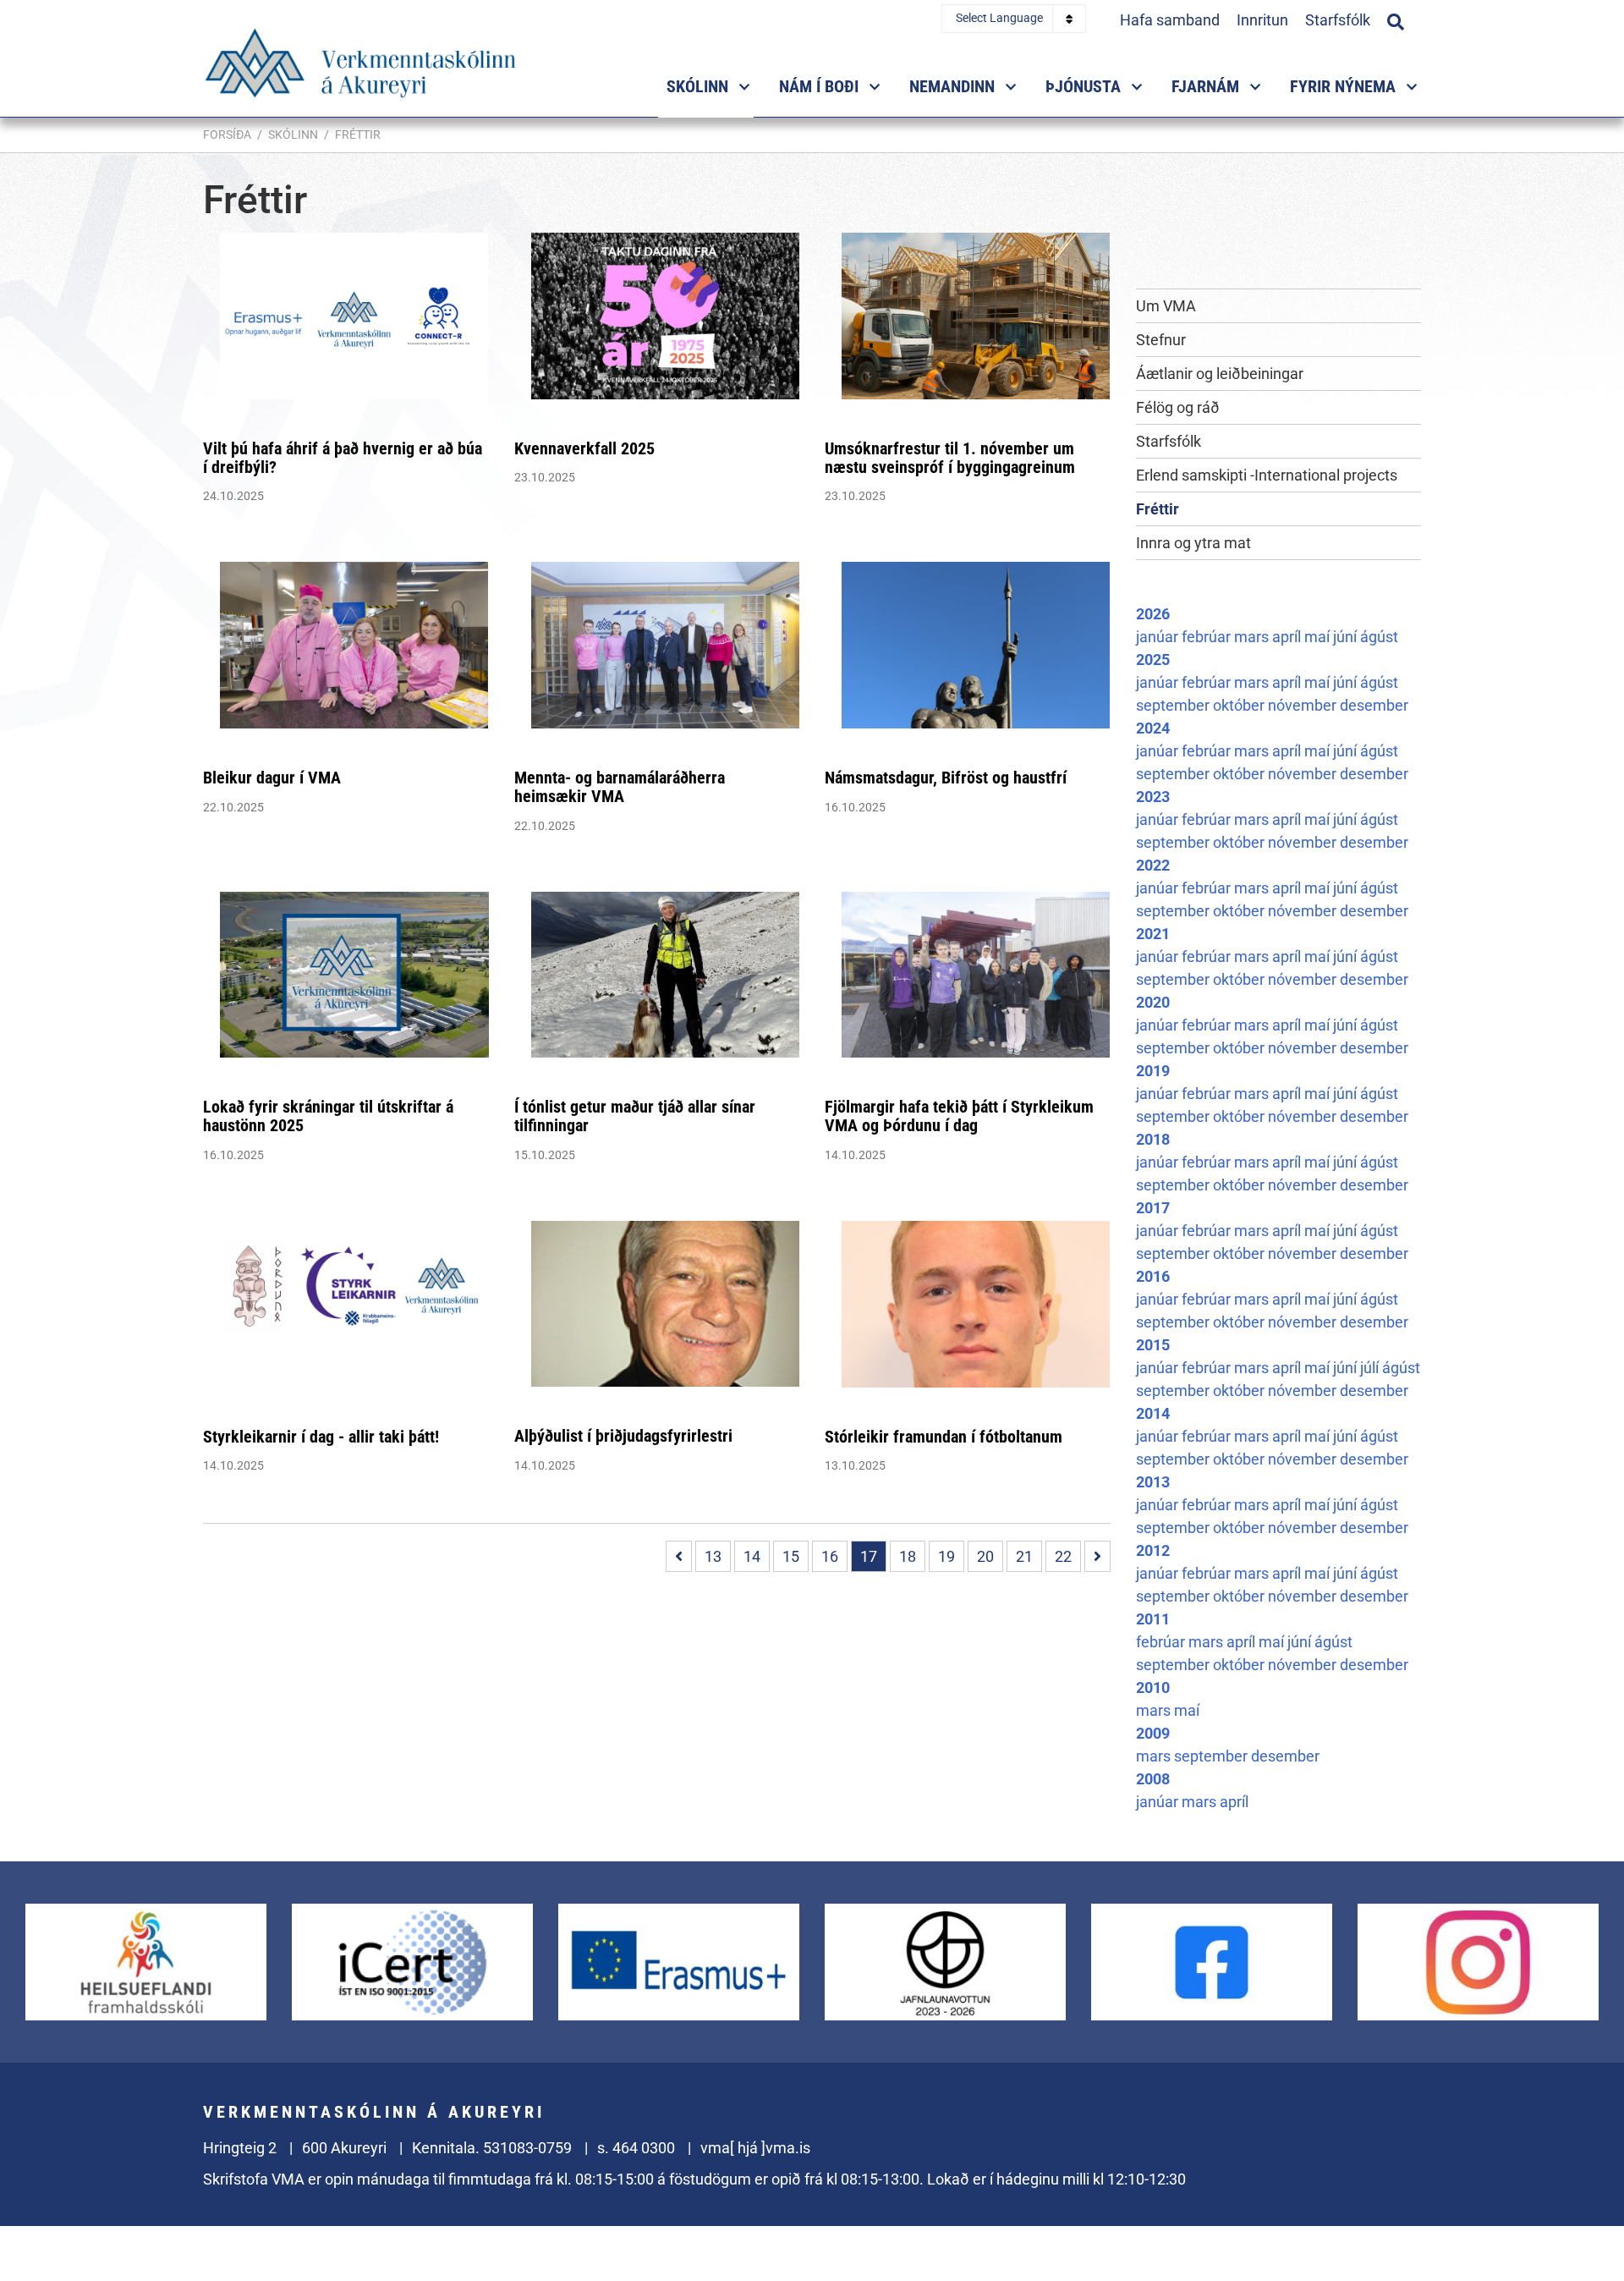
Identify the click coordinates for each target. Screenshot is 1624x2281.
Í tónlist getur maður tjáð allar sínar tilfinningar (635, 1116)
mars (1253, 637)
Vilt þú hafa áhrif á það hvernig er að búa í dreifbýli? (343, 458)
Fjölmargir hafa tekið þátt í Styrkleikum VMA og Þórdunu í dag (959, 1116)
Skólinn (293, 135)
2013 (1153, 1482)
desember (1374, 705)
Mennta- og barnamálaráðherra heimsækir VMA (620, 787)
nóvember (1304, 705)
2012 (1153, 1550)
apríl (1288, 637)
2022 (1153, 865)
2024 (1153, 728)
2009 (1153, 1733)
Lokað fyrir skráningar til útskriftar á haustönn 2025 (328, 1116)
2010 (1153, 1687)
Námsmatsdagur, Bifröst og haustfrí (946, 778)
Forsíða (227, 135)
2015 (1153, 1345)
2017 (1153, 1208)
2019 (1153, 1071)
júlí (1371, 1368)
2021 (1153, 934)
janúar (1159, 637)
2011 (1153, 1619)
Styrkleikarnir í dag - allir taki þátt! (321, 1437)
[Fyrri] (679, 1556)
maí (1319, 637)
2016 (1153, 1276)
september (1174, 705)
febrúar (1208, 637)
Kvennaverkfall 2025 (584, 448)
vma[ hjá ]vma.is (755, 2148)
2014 (1153, 1413)
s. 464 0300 (636, 2148)
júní (1347, 637)
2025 (1153, 660)
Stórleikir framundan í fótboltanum (944, 1437)
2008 (1153, 1779)
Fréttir (358, 135)
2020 (1153, 1002)
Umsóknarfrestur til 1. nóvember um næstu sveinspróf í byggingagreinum (950, 458)
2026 (1153, 614)
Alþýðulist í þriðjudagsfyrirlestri (623, 1436)
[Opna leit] (1396, 19)
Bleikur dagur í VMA (272, 778)
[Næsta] (1097, 1556)
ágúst (1379, 637)
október (1240, 705)
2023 (1153, 797)
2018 (1153, 1139)
